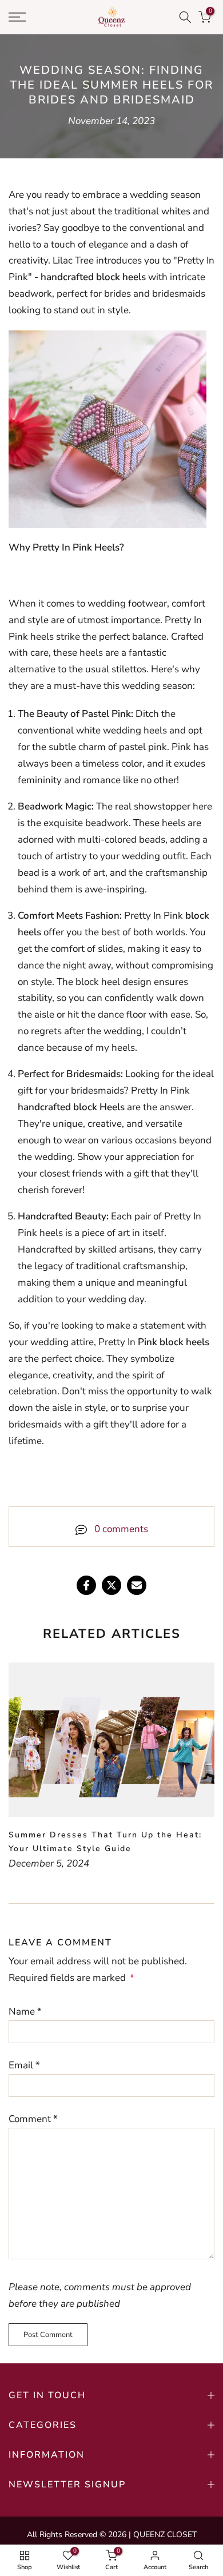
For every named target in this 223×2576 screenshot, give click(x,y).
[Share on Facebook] (86, 1585)
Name (25, 2011)
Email (24, 2065)
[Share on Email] (137, 1585)
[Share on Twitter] (111, 1585)
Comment (33, 2119)
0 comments (121, 1529)
